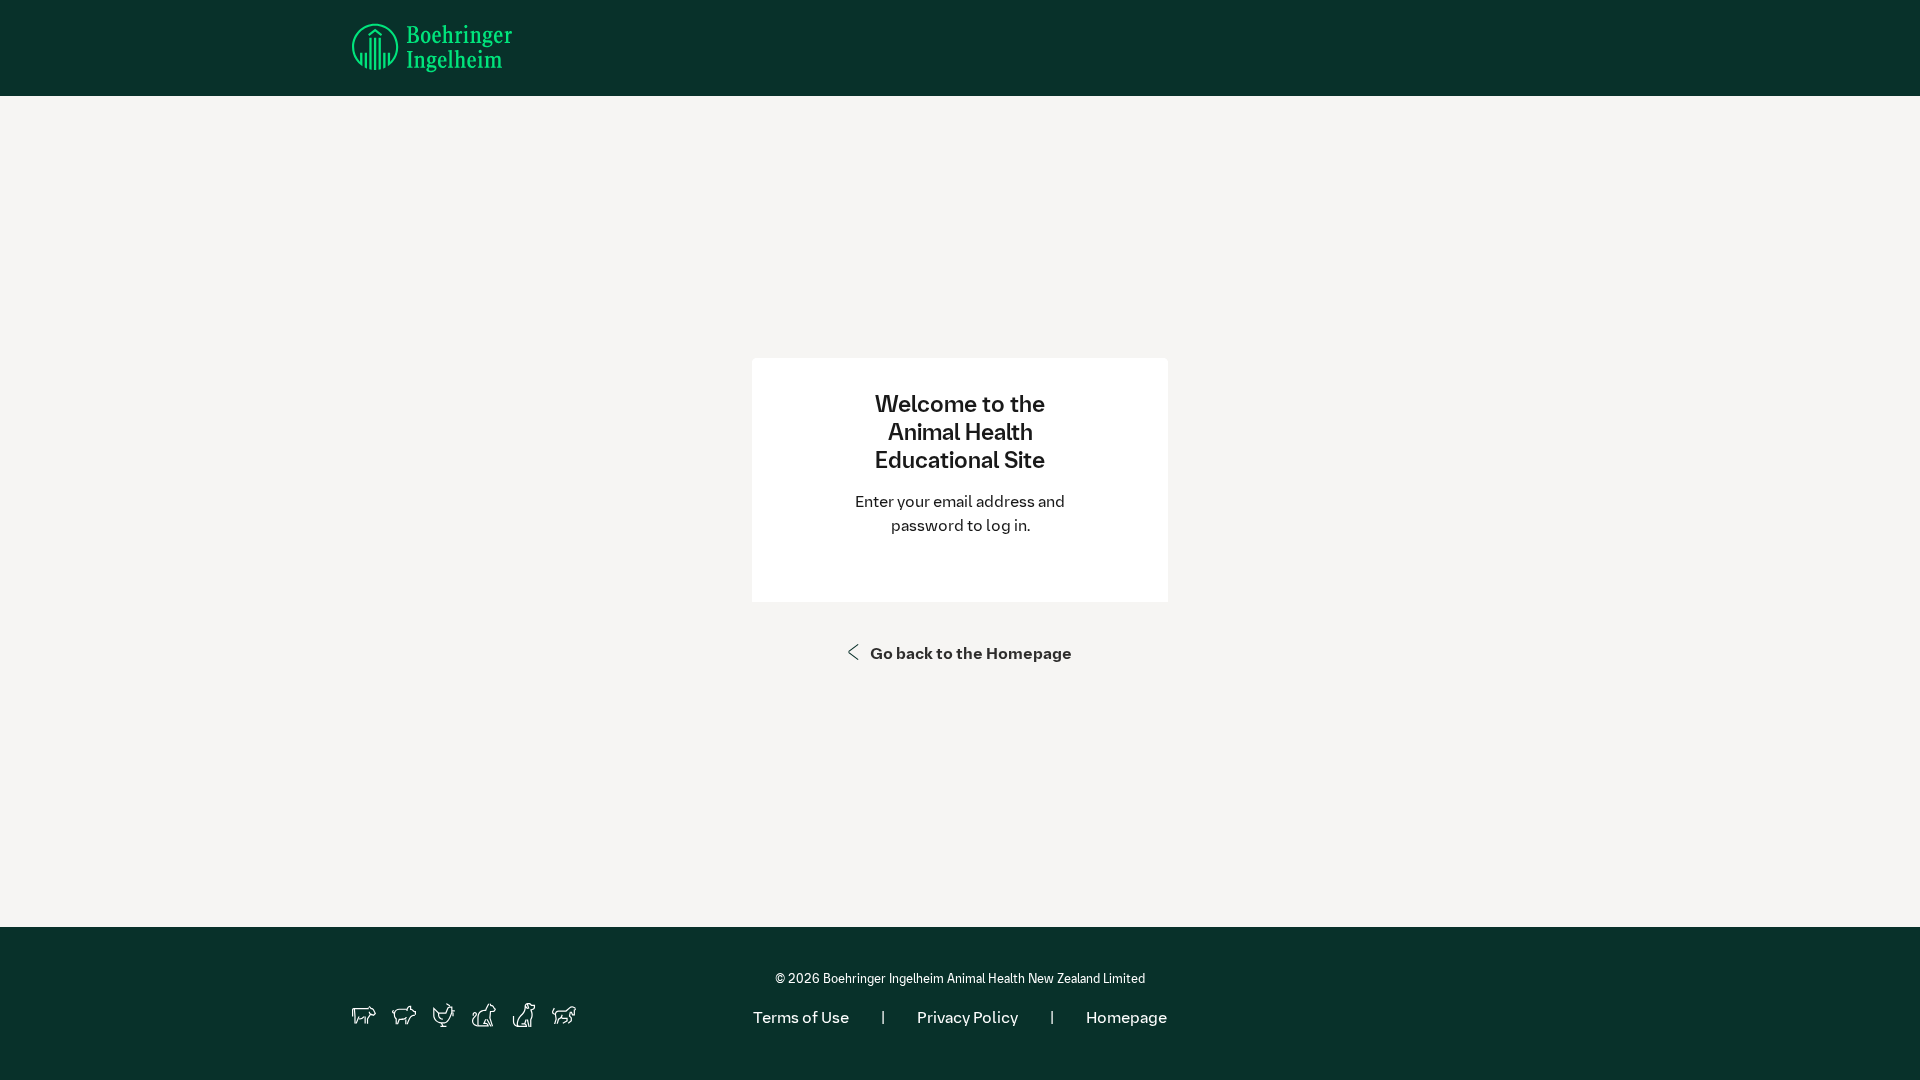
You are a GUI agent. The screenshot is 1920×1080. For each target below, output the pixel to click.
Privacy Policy (967, 1018)
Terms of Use (801, 1018)
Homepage (1126, 1018)
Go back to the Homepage (971, 653)
